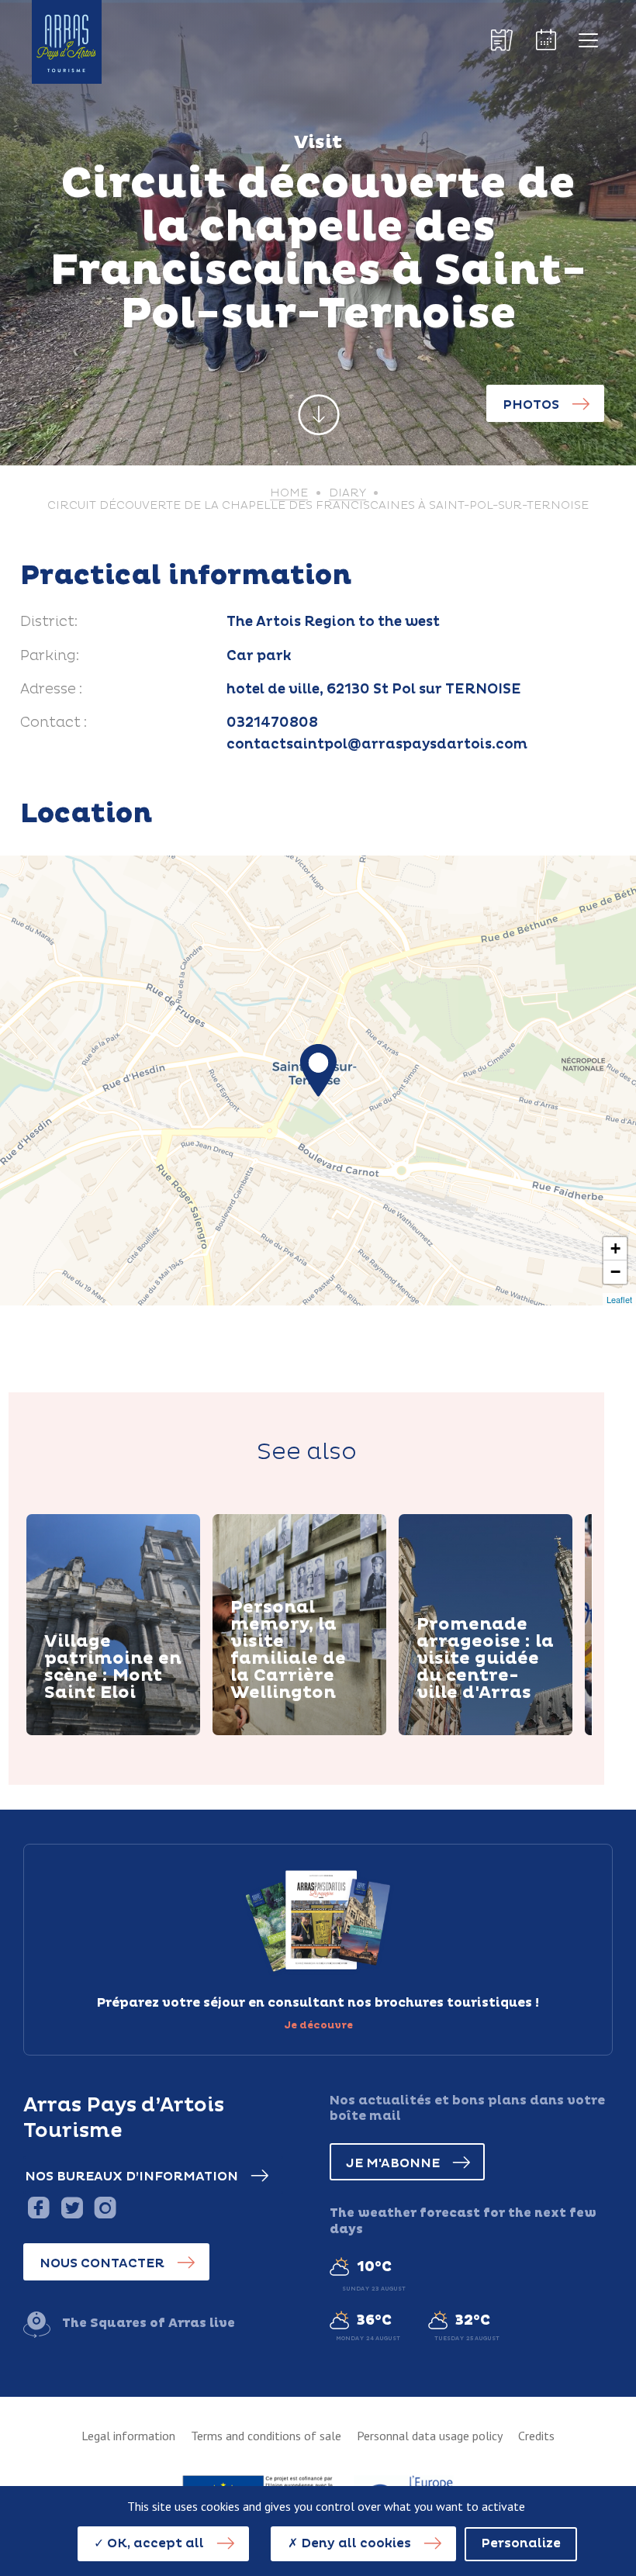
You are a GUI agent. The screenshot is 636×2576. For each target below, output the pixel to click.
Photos (531, 405)
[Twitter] (72, 2207)
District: (49, 622)
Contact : (54, 723)
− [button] (615, 1272)
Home (289, 493)
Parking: (50, 656)
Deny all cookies (354, 2543)
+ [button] (615, 1248)
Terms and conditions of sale (266, 2436)
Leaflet (619, 1299)
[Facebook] (38, 2207)
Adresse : (51, 690)
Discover (92, 1733)
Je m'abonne (393, 2163)
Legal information (128, 2436)
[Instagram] (105, 2207)
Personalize (521, 2543)
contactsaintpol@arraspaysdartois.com (377, 745)
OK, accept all (154, 2543)
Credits (536, 2436)
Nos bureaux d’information (131, 2177)
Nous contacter (102, 2263)
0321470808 (272, 723)
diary (347, 493)
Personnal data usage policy (430, 2436)
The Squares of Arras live (149, 2323)
